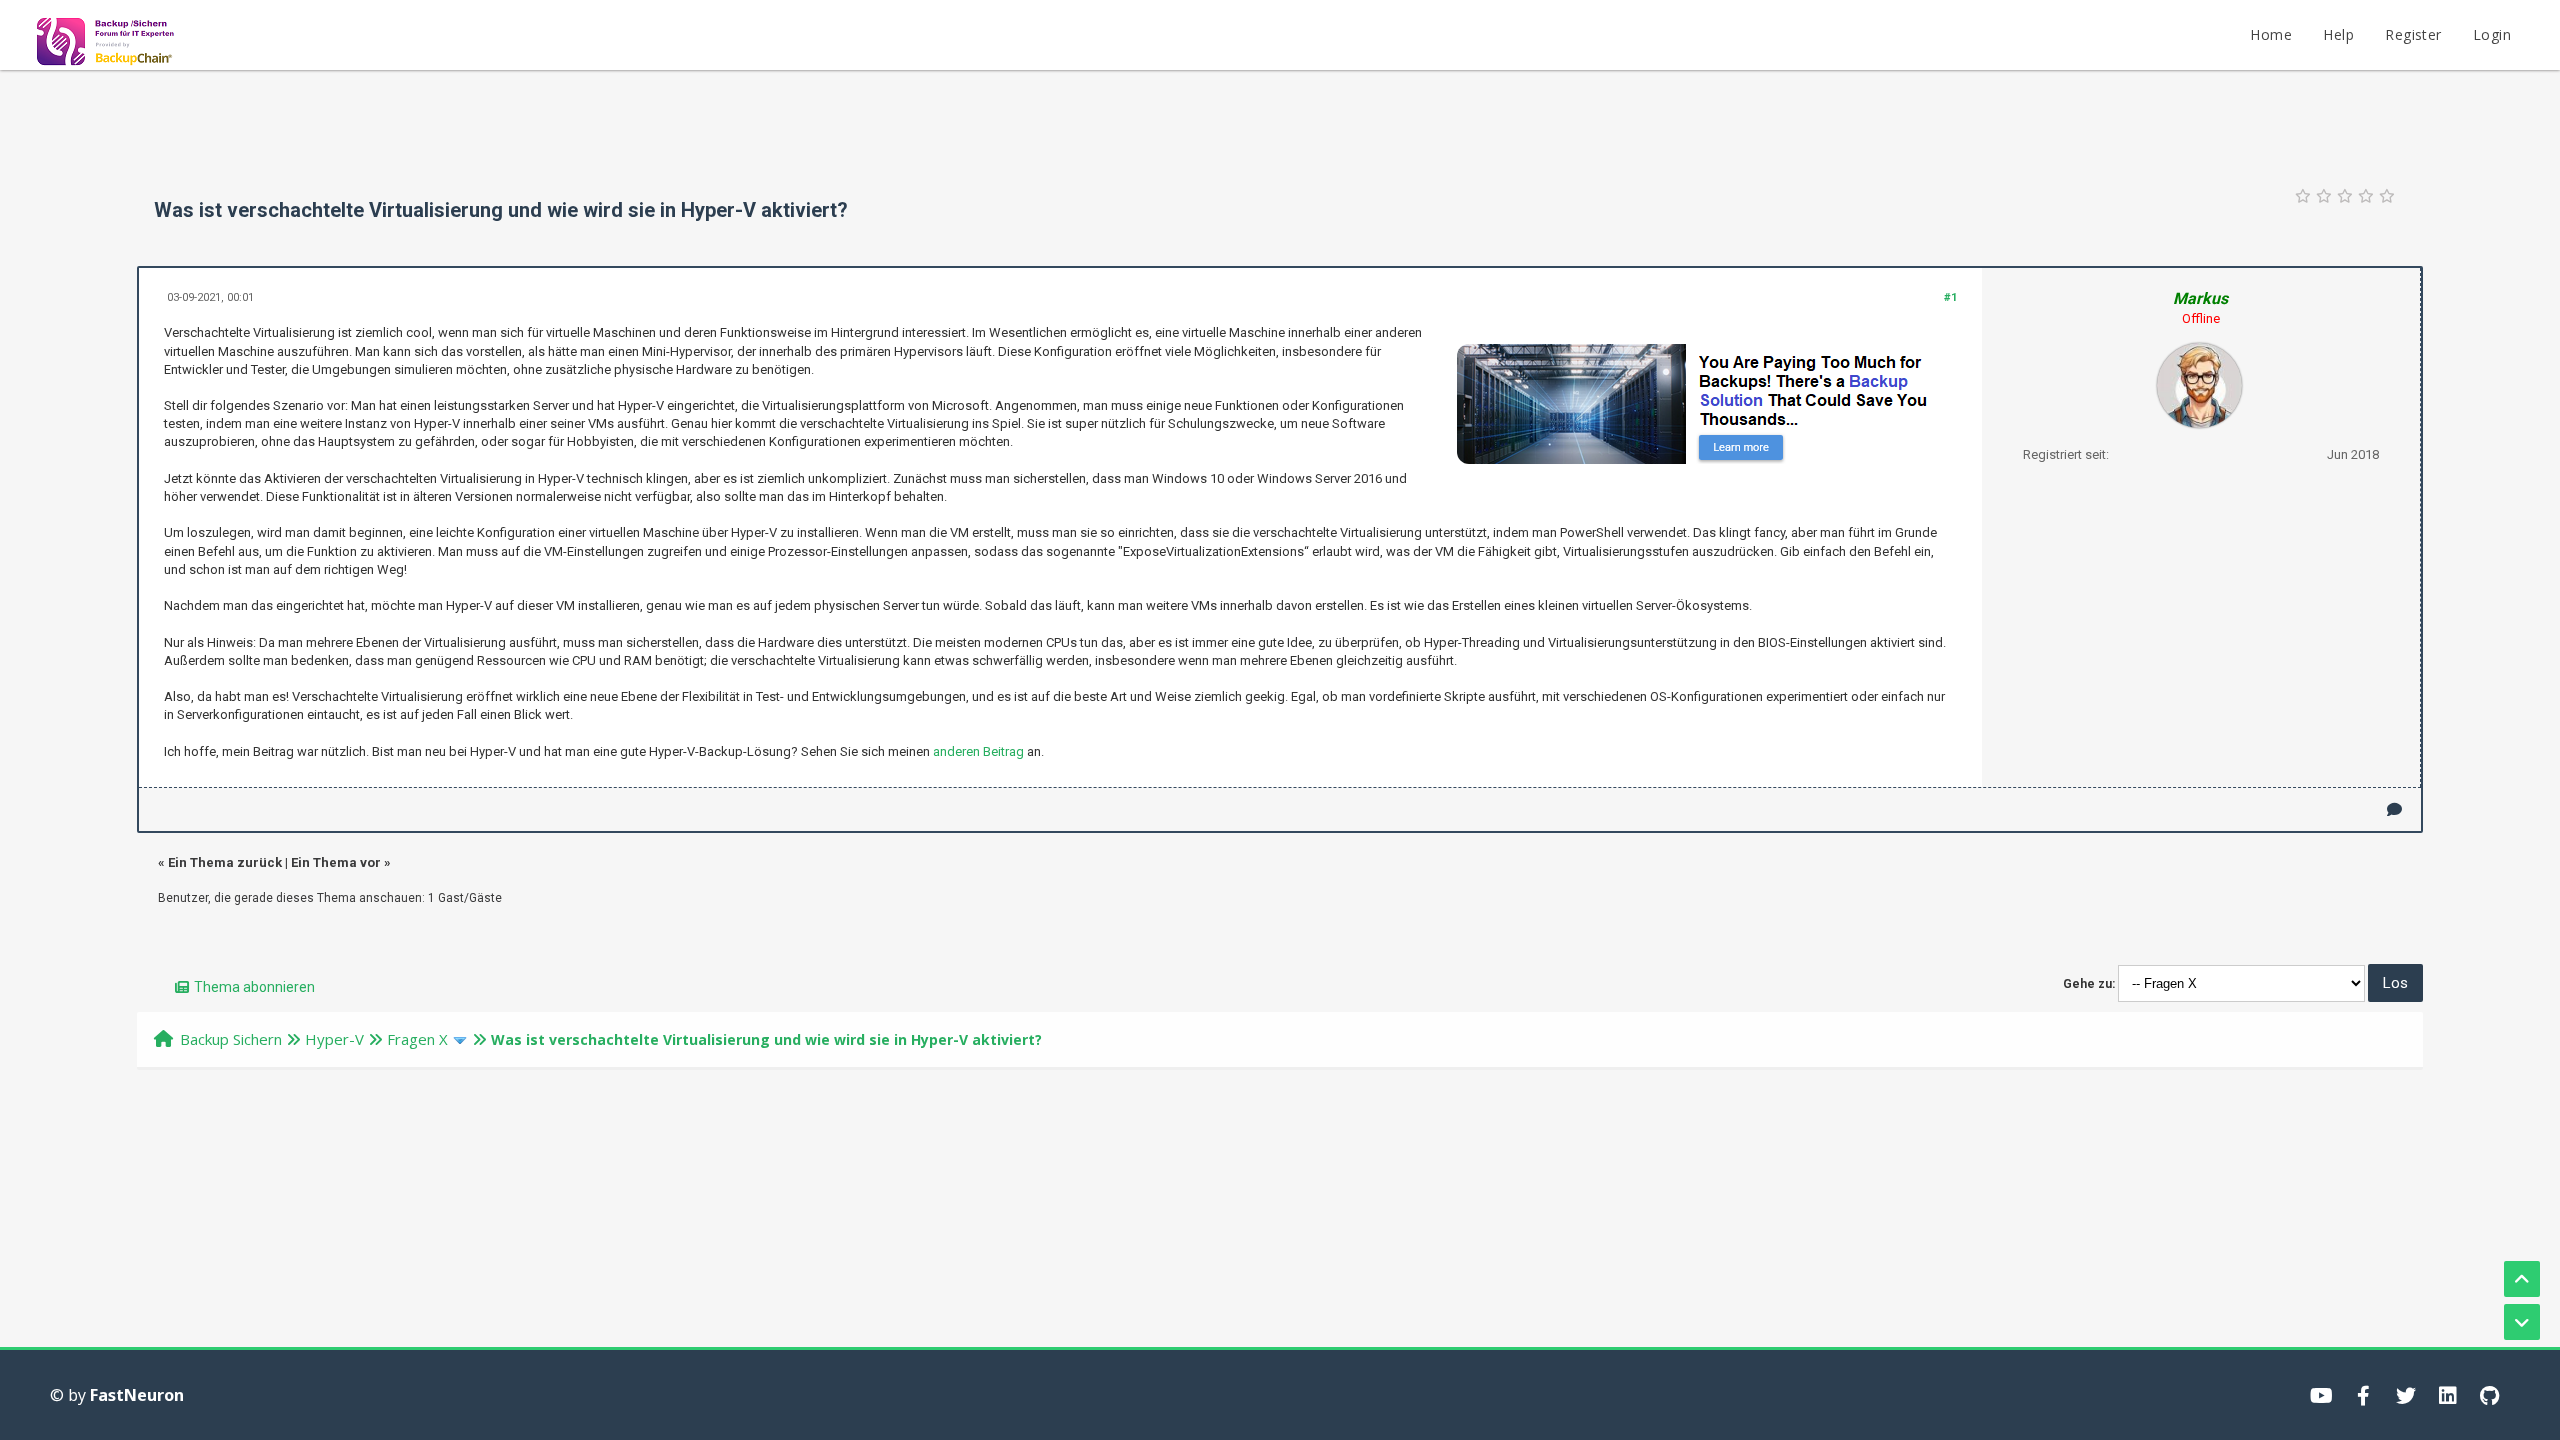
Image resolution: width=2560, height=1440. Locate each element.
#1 (1950, 297)
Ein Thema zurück (225, 862)
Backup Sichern (231, 1039)
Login (2492, 34)
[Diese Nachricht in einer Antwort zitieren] (2394, 809)
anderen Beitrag (978, 751)
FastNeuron (137, 1395)
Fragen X (417, 1039)
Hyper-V (334, 1039)
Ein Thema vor (336, 862)
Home (2271, 34)
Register (2413, 34)
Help (2338, 34)
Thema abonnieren (254, 987)
